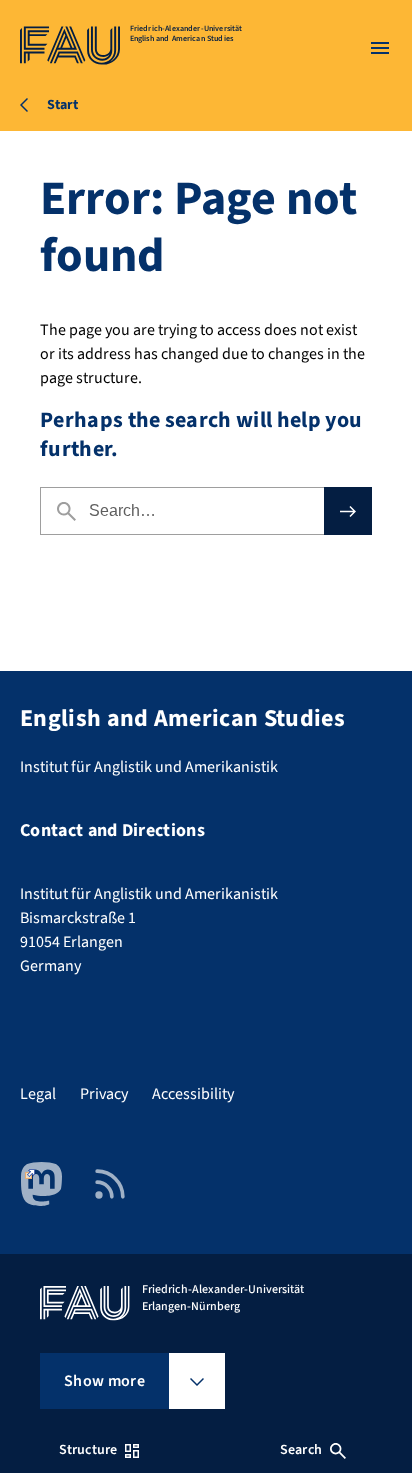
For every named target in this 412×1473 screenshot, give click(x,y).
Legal (38, 1094)
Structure (88, 1450)
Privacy (104, 1094)
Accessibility (193, 1094)
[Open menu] (380, 48)
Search (301, 1450)
